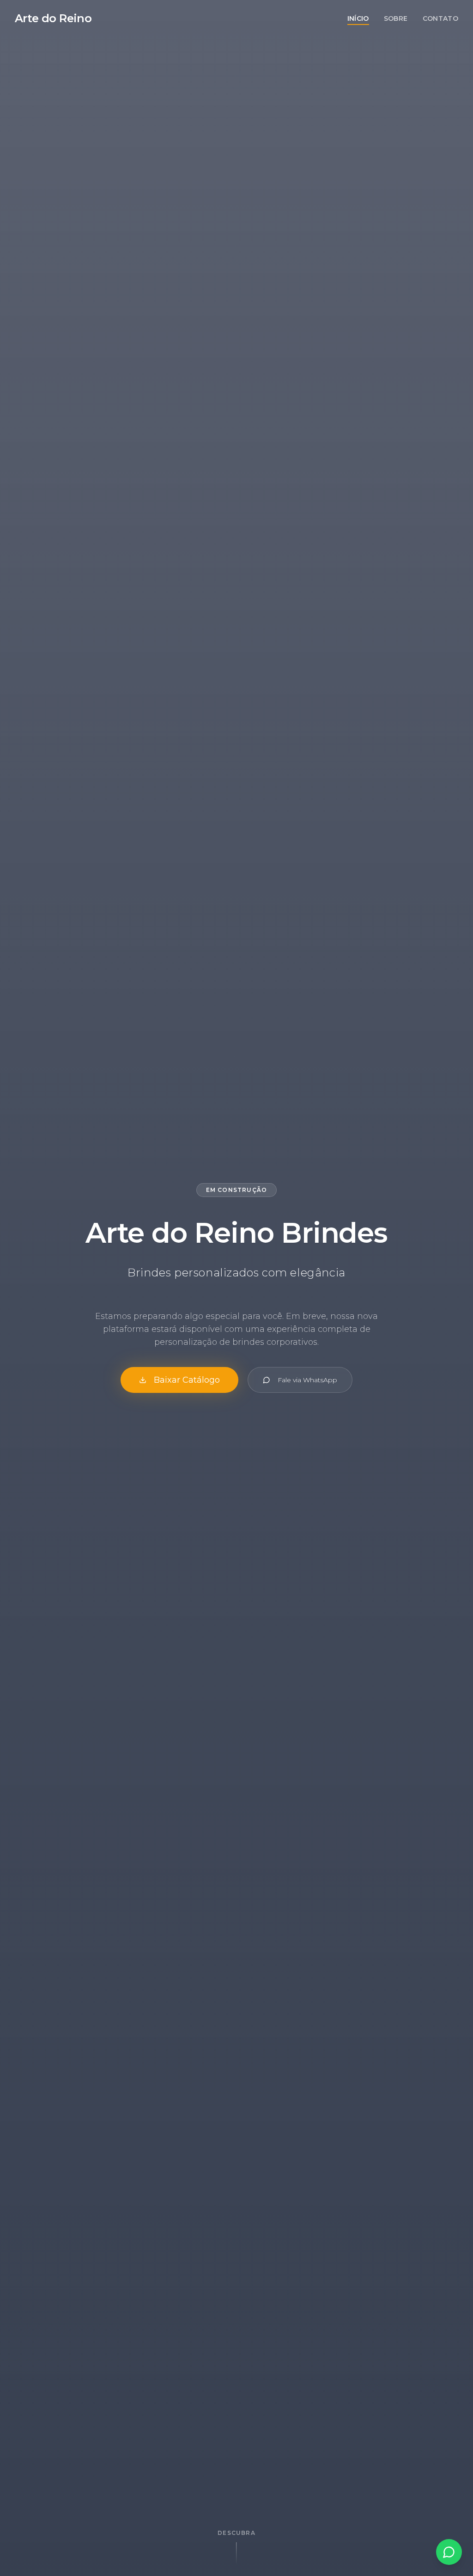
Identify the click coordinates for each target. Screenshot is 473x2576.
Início (358, 18)
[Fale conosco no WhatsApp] (449, 2552)
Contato (440, 18)
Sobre (396, 18)
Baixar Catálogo (187, 1380)
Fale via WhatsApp (307, 1380)
